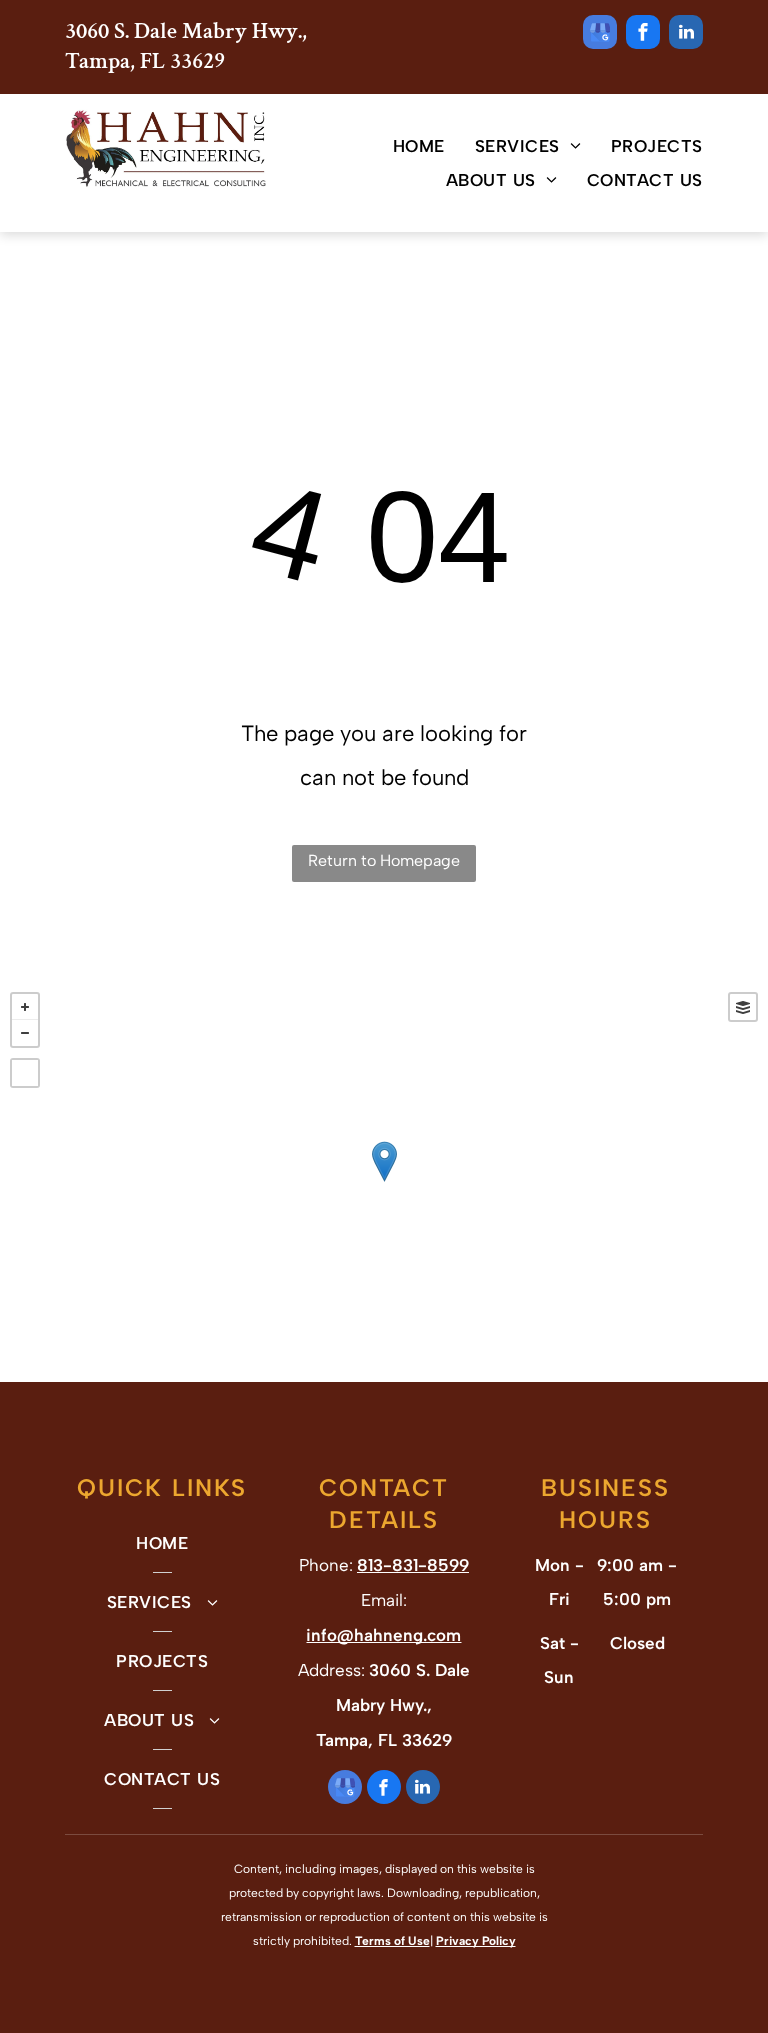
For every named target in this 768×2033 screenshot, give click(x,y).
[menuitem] (404, 146)
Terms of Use (392, 1941)
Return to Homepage (384, 860)
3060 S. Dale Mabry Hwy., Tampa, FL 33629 (186, 46)
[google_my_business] (600, 34)
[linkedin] (686, 34)
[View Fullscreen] (25, 1073)
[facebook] (643, 34)
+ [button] (25, 1007)
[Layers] (743, 1007)
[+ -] (384, 1182)
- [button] (25, 1033)
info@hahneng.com (383, 1635)
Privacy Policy (476, 1941)
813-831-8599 (413, 1565)
